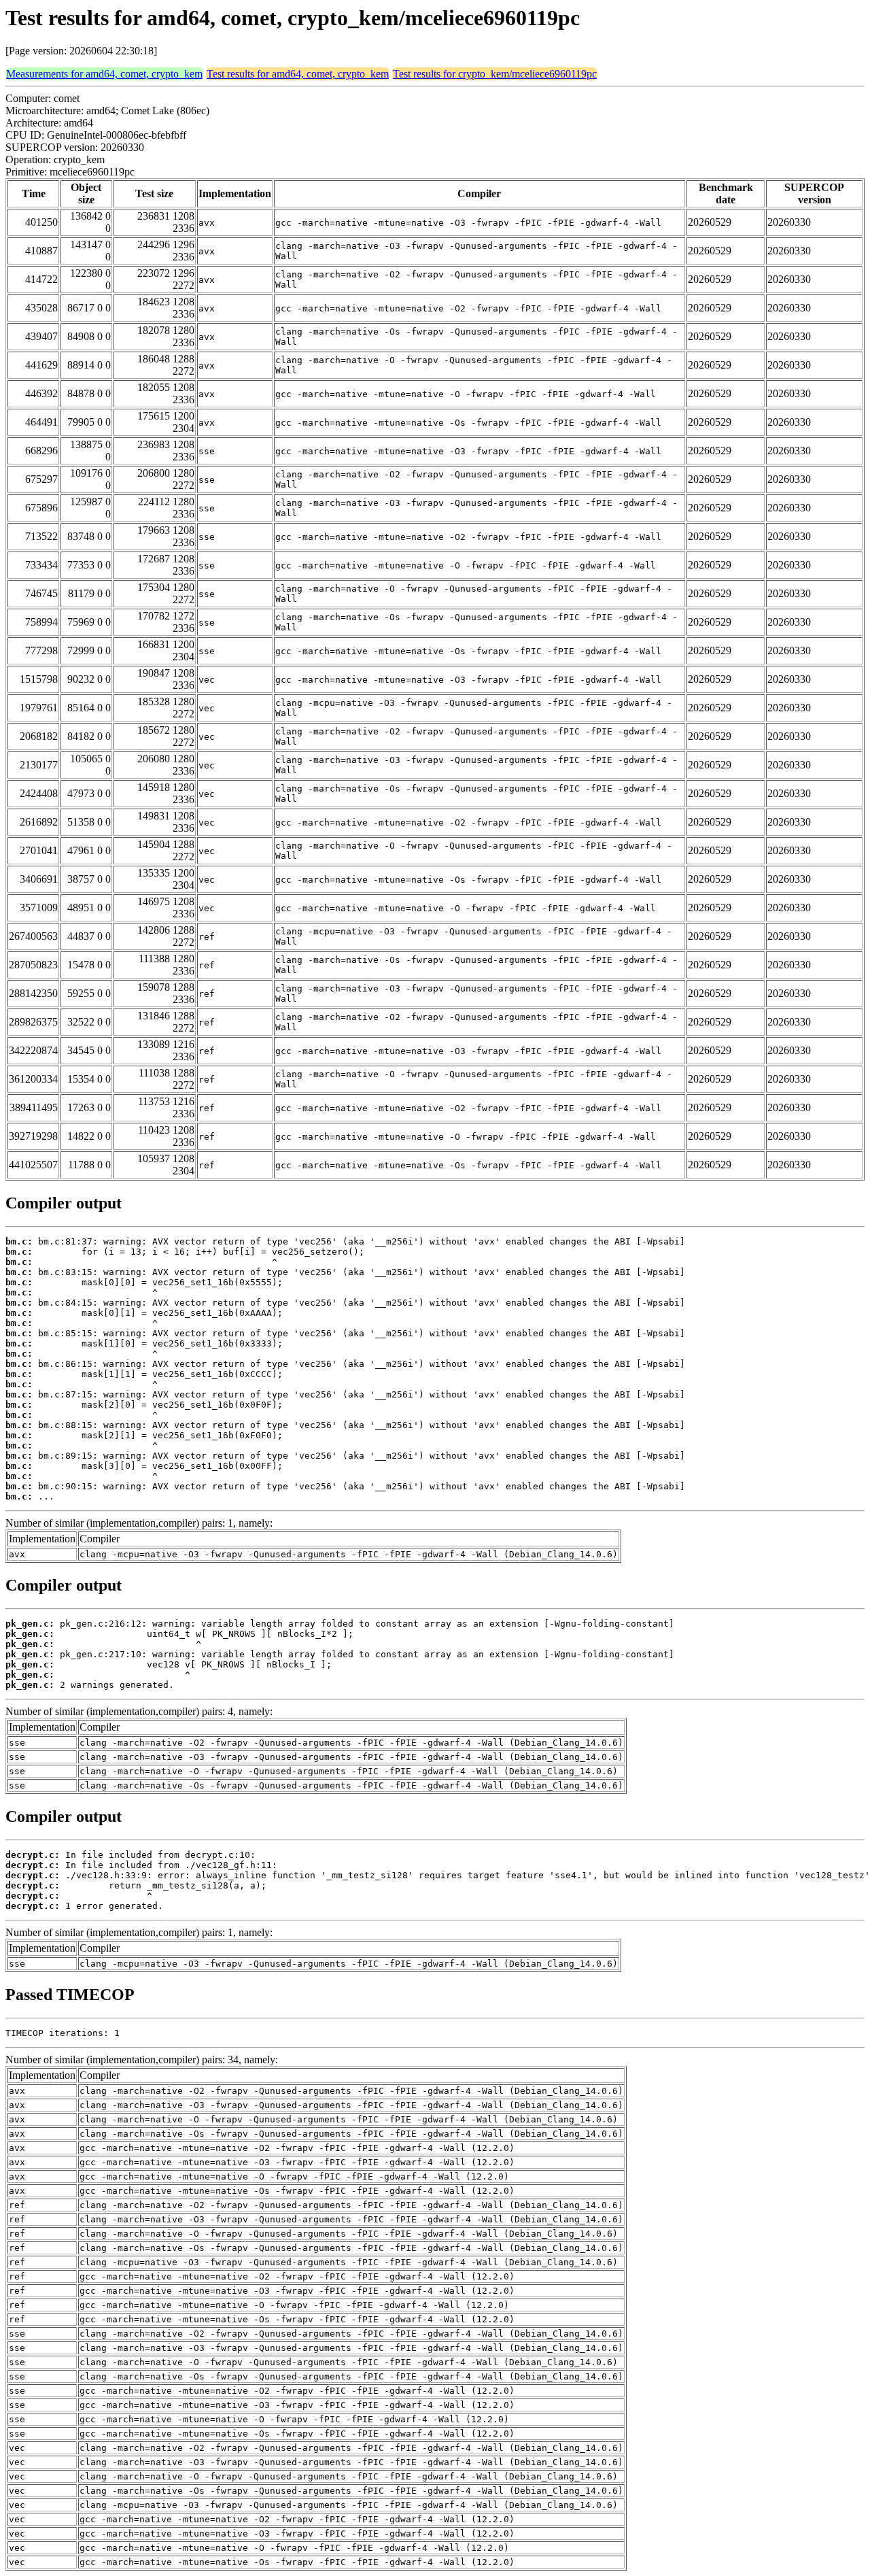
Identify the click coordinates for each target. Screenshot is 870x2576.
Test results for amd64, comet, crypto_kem (298, 74)
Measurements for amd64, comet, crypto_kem (104, 74)
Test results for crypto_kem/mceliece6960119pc (495, 74)
